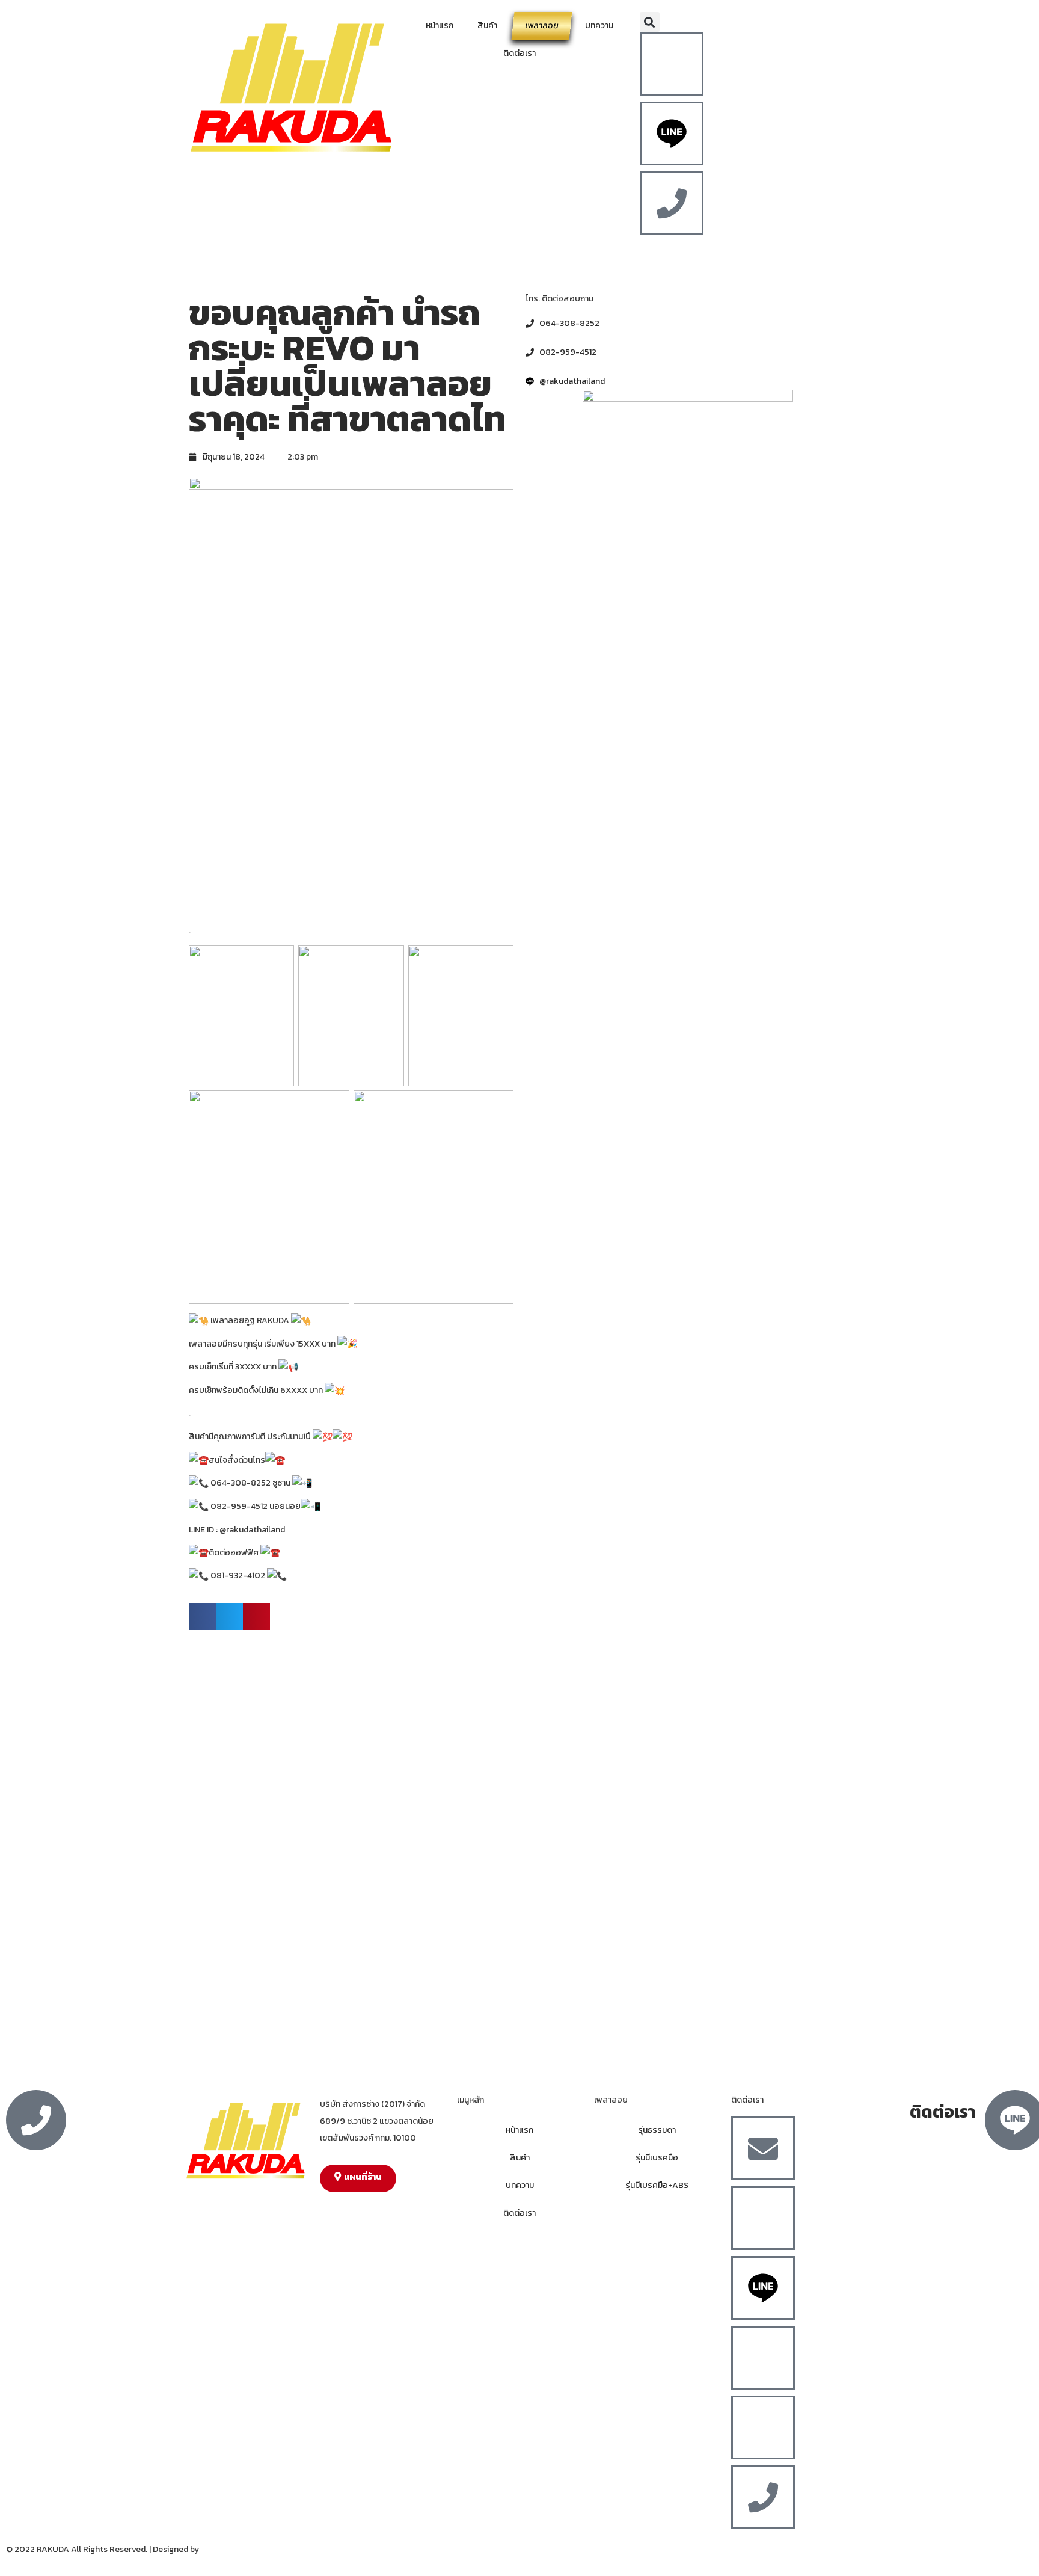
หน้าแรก (440, 26)
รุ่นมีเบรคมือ (657, 2158)
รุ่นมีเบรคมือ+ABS (657, 2185)
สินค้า (487, 26)
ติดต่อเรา (519, 53)
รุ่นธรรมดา (657, 2130)
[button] (650, 22)
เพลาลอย (542, 26)
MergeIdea (221, 2549)
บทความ (599, 26)
